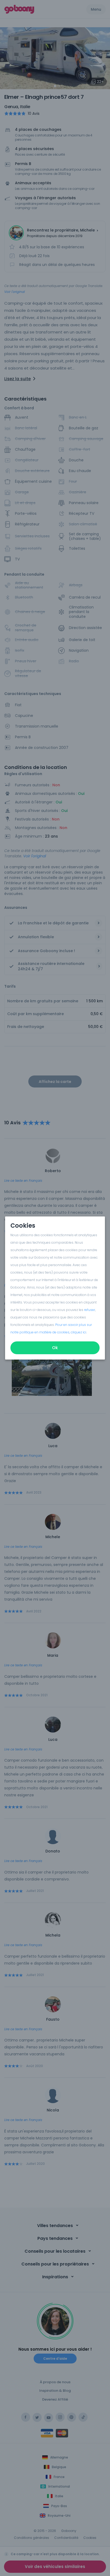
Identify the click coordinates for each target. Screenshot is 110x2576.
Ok (55, 1348)
